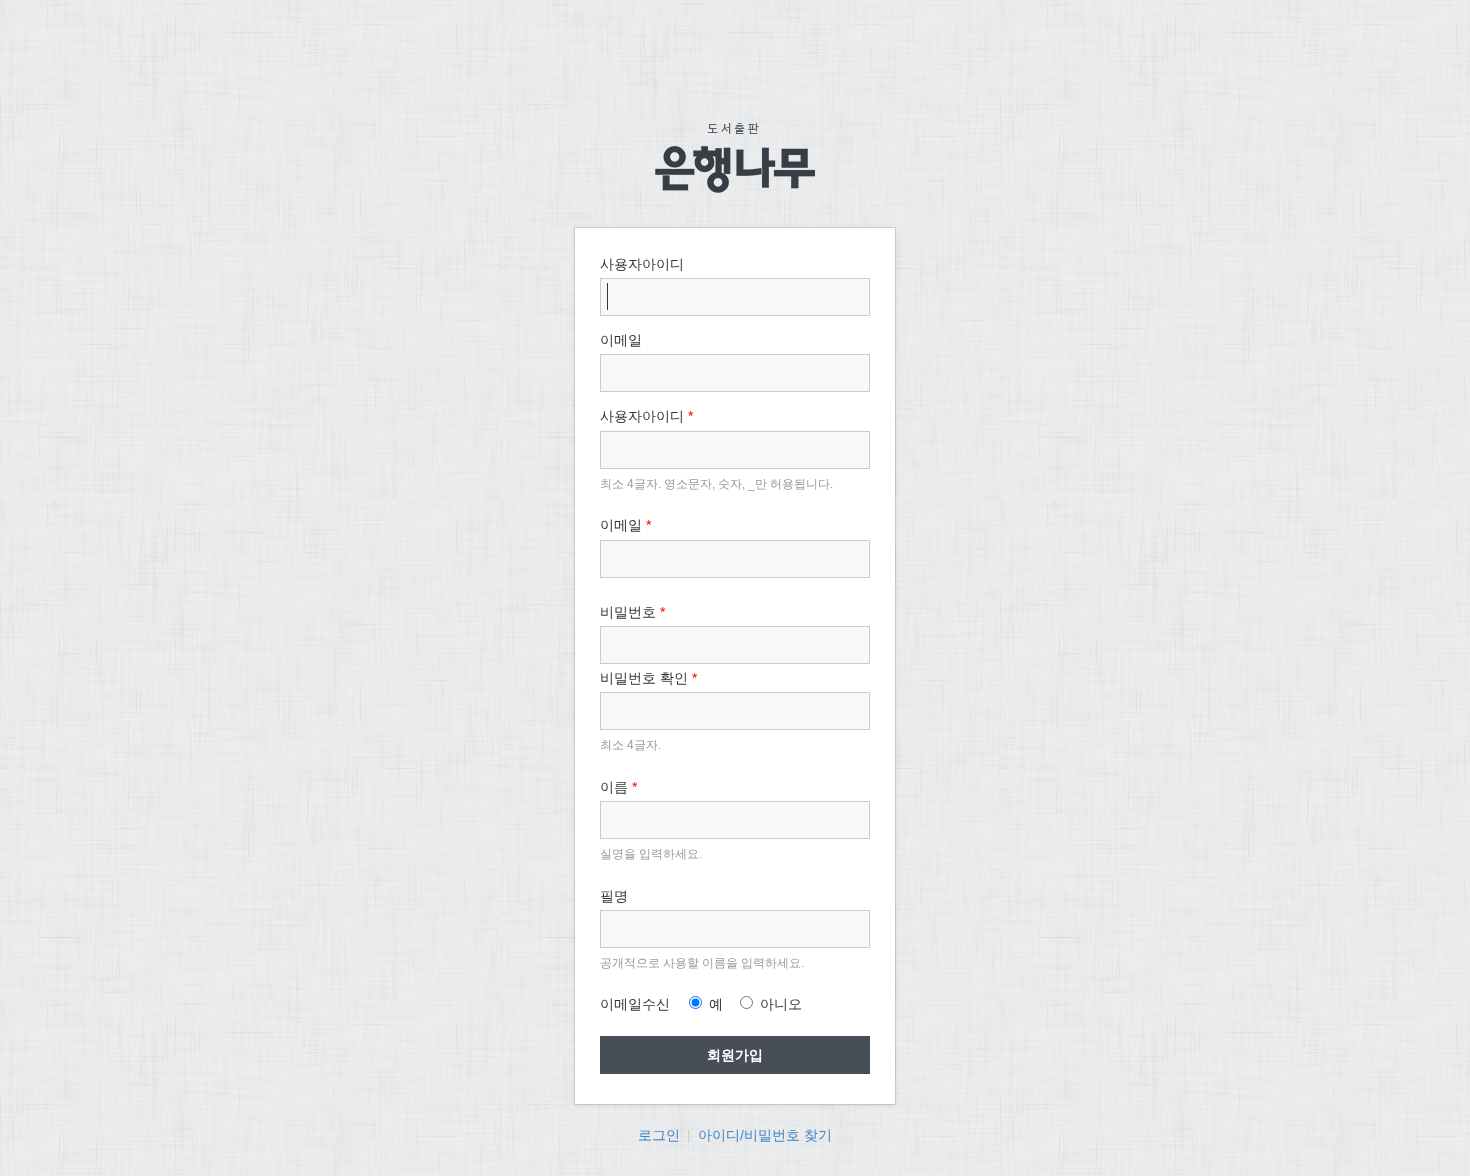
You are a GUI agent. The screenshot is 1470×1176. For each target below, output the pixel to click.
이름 (618, 787)
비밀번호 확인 (648, 678)
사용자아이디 (646, 416)
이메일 (625, 525)
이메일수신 (635, 1004)
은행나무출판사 (735, 158)
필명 (614, 896)
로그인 (659, 1135)
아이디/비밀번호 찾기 (765, 1135)
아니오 (779, 1004)
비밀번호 (632, 612)
